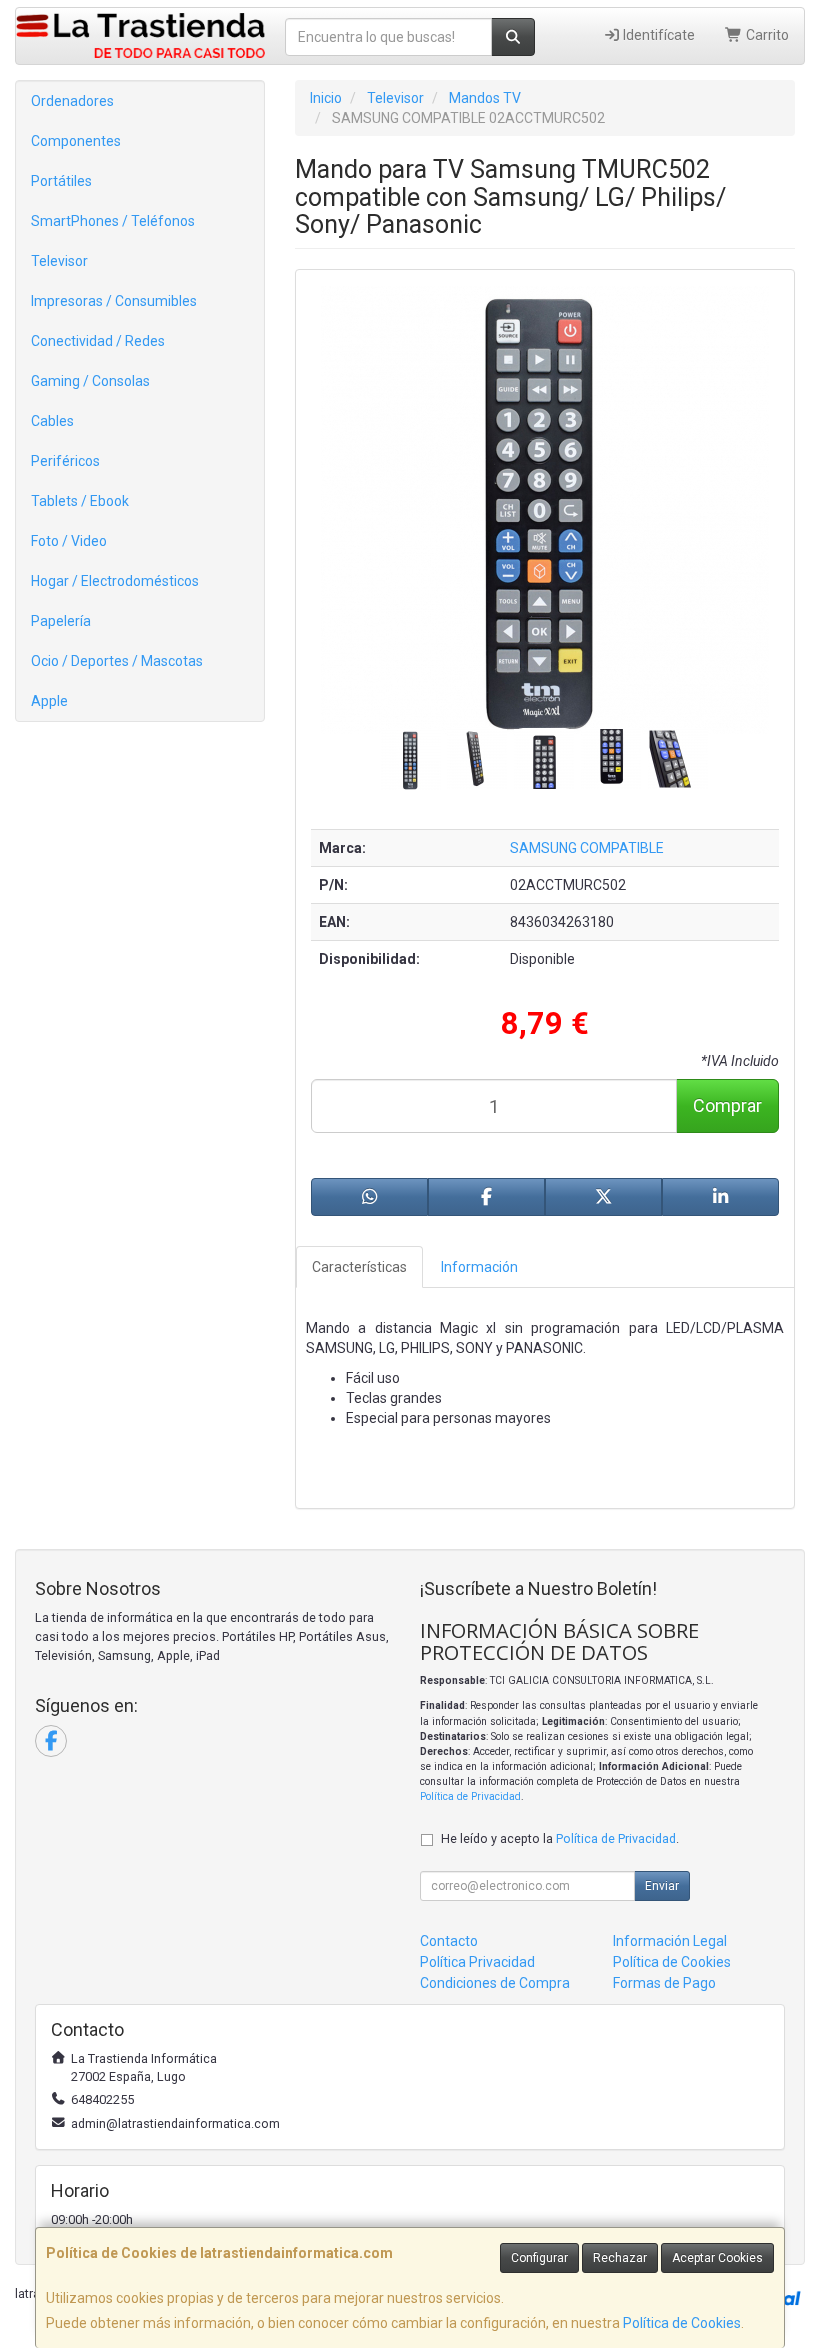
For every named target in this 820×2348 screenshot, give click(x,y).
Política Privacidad (477, 1962)
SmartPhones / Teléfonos (113, 221)
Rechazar (620, 2258)
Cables (52, 421)
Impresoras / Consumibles (114, 301)
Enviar (662, 1886)
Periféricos (65, 461)
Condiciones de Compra (495, 1983)
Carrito (766, 35)
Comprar (727, 1105)
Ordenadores (72, 101)
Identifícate (657, 35)
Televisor (59, 261)
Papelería (61, 621)
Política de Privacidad (470, 1796)
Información (479, 1267)
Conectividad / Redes (98, 341)
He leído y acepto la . (560, 1838)
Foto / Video (69, 541)
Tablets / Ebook (80, 501)
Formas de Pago (664, 1983)
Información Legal (670, 1941)
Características (359, 1267)
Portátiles (61, 181)
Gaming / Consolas (90, 381)
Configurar (539, 2258)
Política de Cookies (682, 2323)
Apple (49, 701)
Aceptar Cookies (717, 2258)
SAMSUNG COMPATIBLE (587, 848)
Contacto (449, 1941)
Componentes (76, 141)
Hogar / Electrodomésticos (115, 581)
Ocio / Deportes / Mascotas (117, 661)
